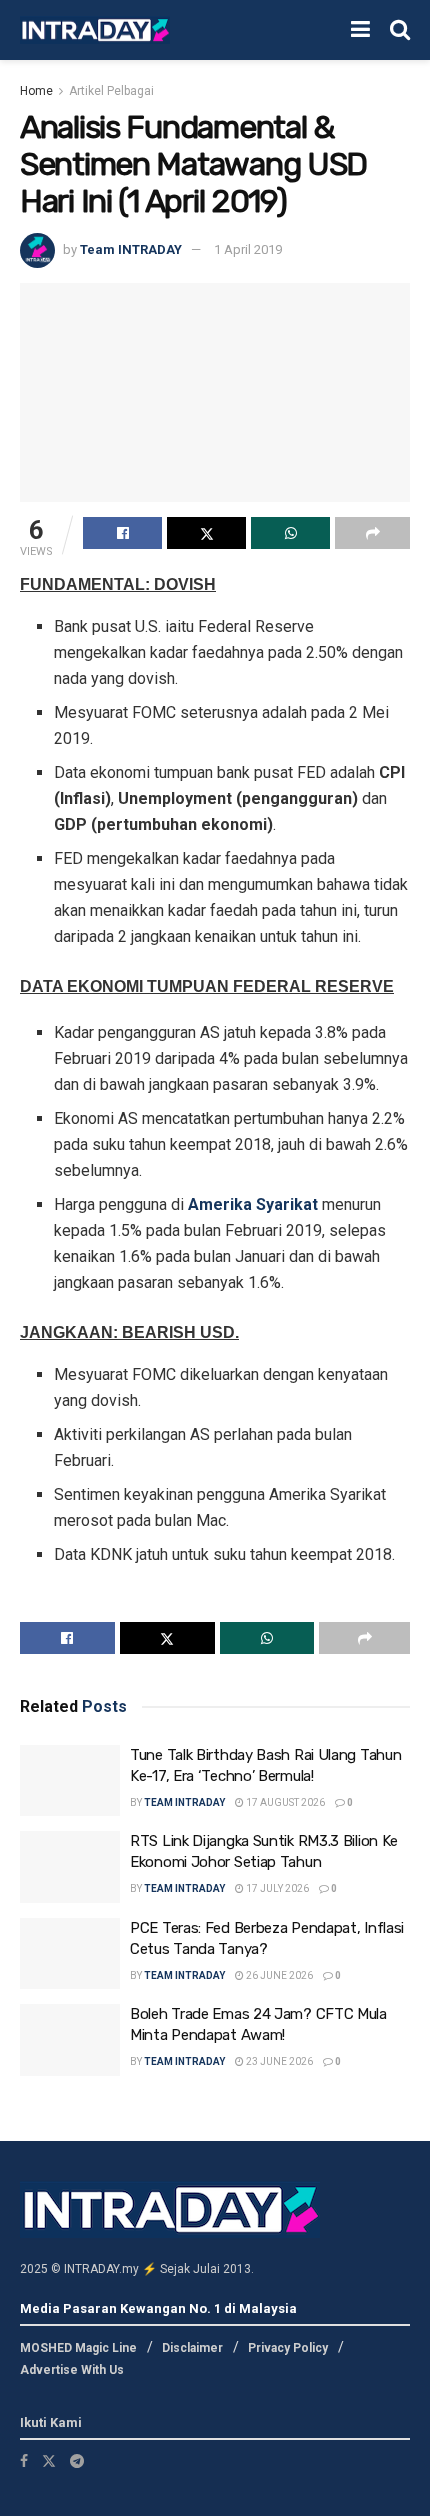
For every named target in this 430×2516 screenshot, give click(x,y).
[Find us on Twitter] (49, 2461)
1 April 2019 (248, 249)
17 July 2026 (276, 1888)
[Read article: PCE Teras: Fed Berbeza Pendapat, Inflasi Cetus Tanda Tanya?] (70, 1954)
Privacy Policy (288, 2348)
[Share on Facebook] (122, 533)
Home (36, 91)
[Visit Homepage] (95, 30)
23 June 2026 (278, 2061)
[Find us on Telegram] (77, 2461)
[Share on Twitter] (206, 533)
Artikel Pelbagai (111, 91)
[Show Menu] (360, 30)
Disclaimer (192, 2348)
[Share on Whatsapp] (290, 533)
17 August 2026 (284, 1802)
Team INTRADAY (131, 249)
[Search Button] (400, 30)
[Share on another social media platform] (372, 533)
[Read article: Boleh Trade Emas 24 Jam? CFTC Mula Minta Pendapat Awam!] (70, 2040)
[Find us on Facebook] (24, 2461)
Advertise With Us (72, 2370)
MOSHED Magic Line (78, 2348)
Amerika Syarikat (253, 1204)
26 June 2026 (278, 1975)
